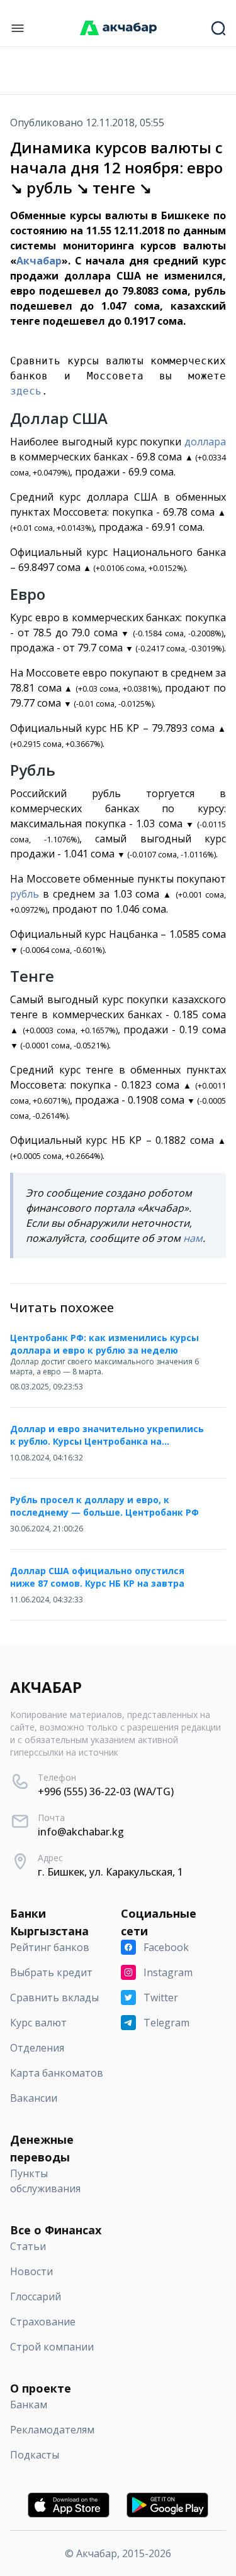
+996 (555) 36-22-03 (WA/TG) (106, 1791)
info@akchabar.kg (81, 1832)
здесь (26, 391)
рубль (25, 894)
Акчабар (39, 261)
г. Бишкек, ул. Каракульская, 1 (110, 1872)
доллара (205, 442)
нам (193, 1238)
